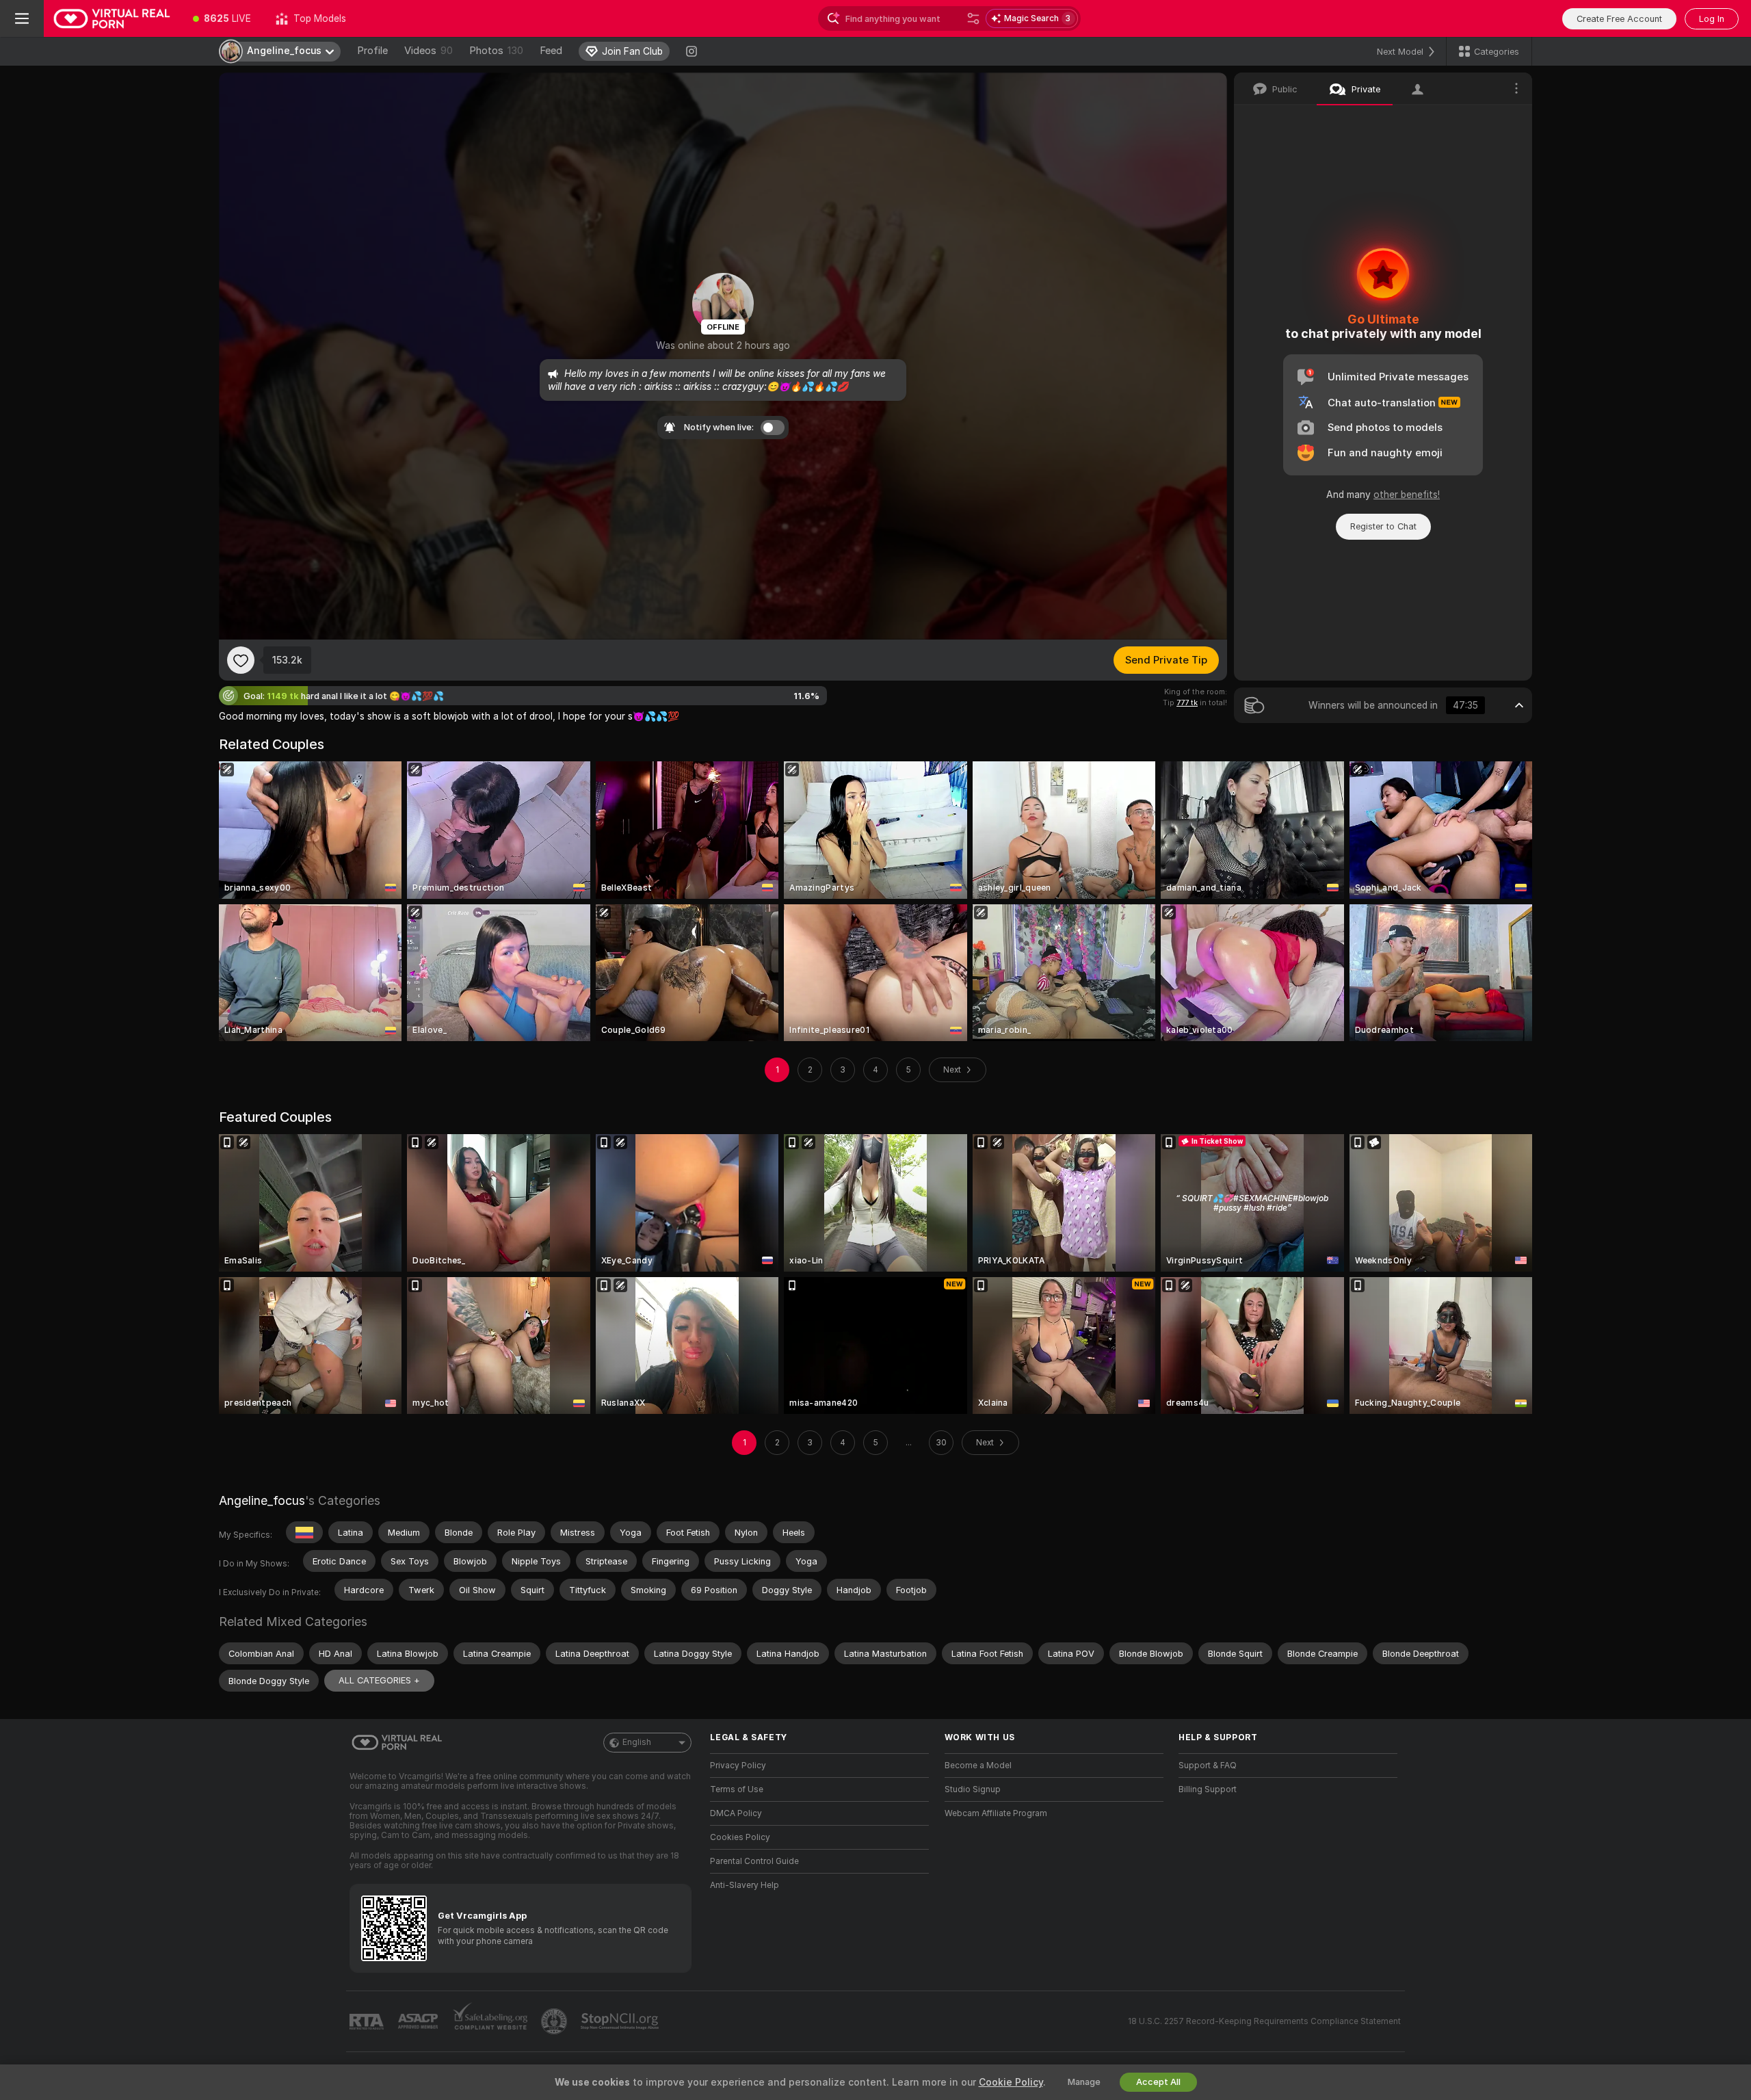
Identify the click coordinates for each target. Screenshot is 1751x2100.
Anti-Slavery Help (745, 1885)
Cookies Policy (740, 1837)
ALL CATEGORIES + (379, 1680)
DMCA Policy (736, 1813)
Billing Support (1208, 1789)
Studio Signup (973, 1789)
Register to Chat (1383, 526)
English (637, 1742)
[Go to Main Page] (112, 18)
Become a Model (978, 1766)
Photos (496, 51)
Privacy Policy (738, 1766)
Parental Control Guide (754, 1861)
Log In (1712, 19)
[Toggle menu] (22, 18)
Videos (429, 51)
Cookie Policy (1011, 2082)
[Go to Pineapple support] (555, 2021)
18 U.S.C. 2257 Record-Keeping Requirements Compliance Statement (1264, 2021)
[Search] (973, 18)
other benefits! (1407, 495)
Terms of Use (737, 1789)
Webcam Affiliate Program (996, 1813)
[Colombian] (304, 1532)
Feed (551, 51)
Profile (372, 51)
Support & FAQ (1208, 1766)
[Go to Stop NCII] (621, 2021)
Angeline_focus (262, 1500)
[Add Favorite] (241, 660)
